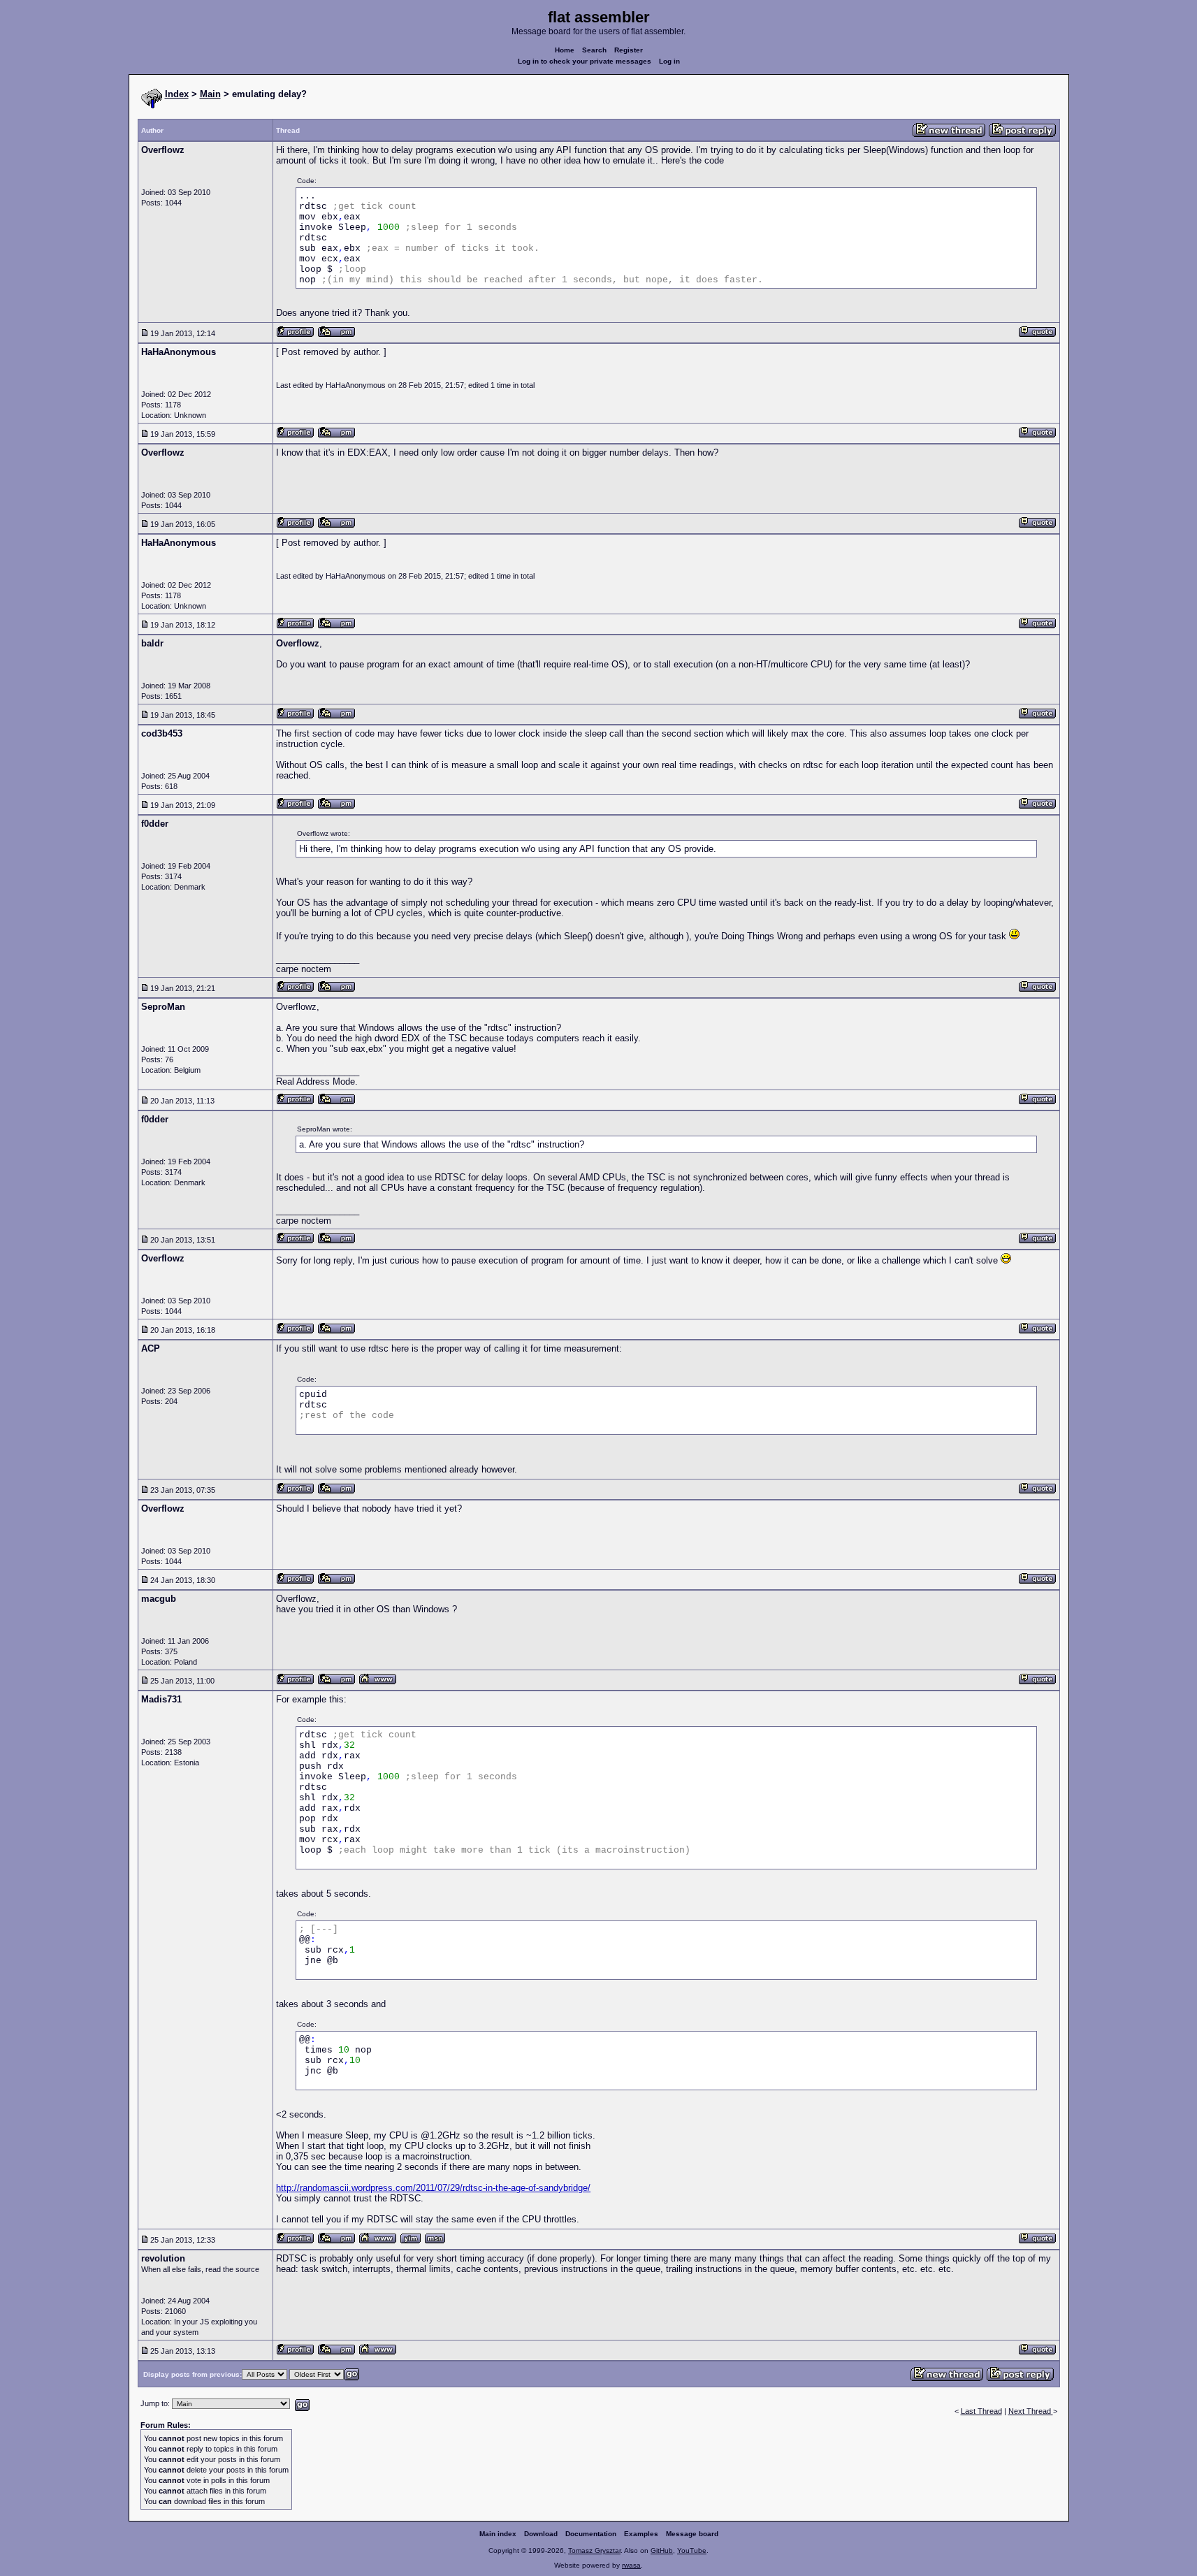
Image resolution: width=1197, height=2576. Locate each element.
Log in (669, 61)
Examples (641, 2534)
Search (594, 50)
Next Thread (1031, 2411)
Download (541, 2534)
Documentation (591, 2534)
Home (565, 50)
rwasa (631, 2565)
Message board (692, 2534)
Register (629, 50)
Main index (498, 2534)
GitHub (662, 2550)
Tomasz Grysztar (594, 2550)
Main (210, 94)
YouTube (692, 2550)
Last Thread (981, 2411)
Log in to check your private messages (585, 61)
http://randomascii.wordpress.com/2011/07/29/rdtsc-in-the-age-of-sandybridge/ (433, 2188)
